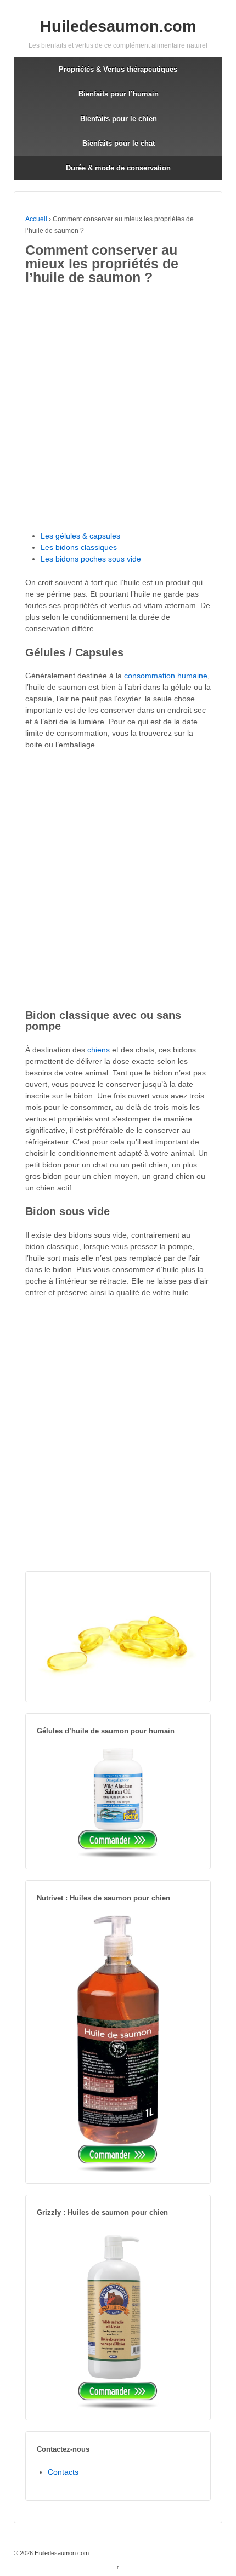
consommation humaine (166, 676)
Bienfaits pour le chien (119, 119)
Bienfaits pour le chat (119, 143)
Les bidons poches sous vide (91, 559)
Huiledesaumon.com (118, 26)
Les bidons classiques (79, 547)
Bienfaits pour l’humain (119, 94)
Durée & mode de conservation (118, 168)
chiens (99, 1050)
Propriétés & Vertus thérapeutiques (118, 69)
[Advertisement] (118, 409)
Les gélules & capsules (80, 536)
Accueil (36, 219)
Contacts (63, 2472)
